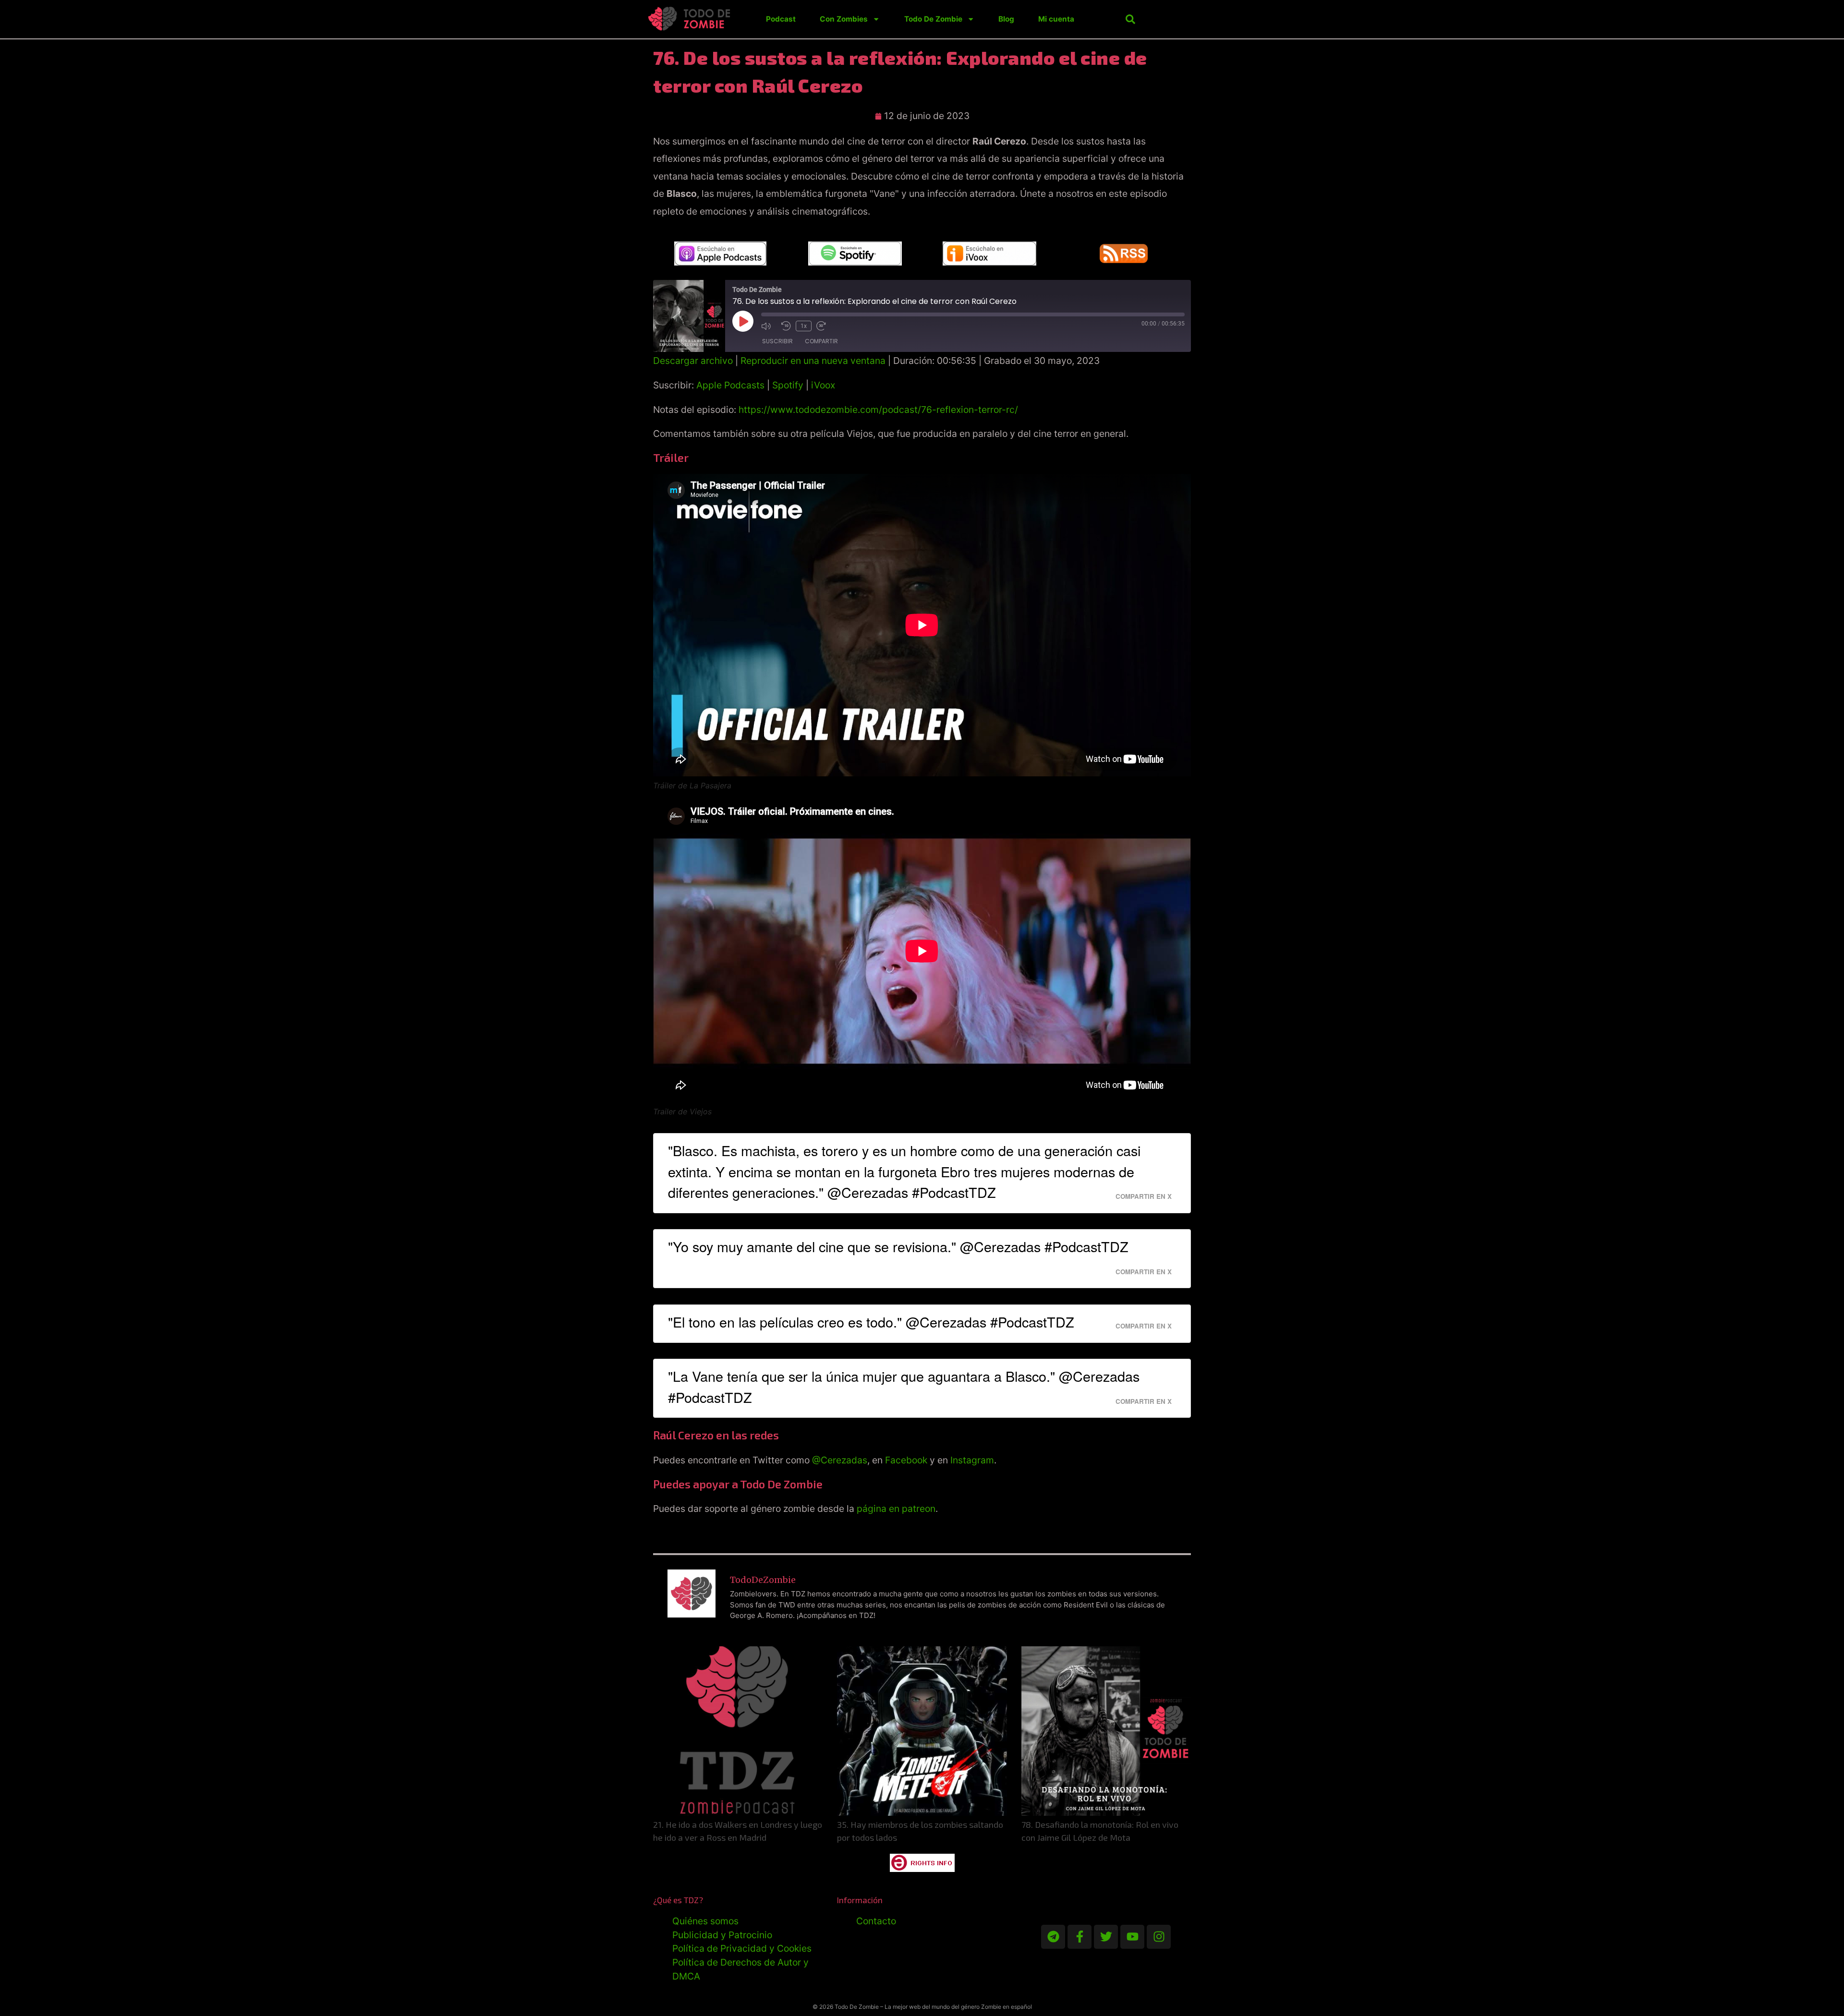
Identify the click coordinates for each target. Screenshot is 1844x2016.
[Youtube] (1132, 1937)
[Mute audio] (769, 326)
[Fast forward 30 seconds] (824, 326)
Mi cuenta (1056, 19)
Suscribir (777, 341)
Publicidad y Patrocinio (722, 1935)
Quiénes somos (705, 1921)
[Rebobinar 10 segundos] (786, 326)
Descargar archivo (693, 361)
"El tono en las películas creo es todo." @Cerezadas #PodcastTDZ (871, 1322)
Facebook (906, 1460)
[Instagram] (1159, 1937)
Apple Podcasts (730, 385)
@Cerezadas (840, 1460)
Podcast (781, 19)
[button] (1130, 19)
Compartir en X (1144, 1196)
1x (804, 326)
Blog (1006, 19)
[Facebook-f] (1080, 1937)
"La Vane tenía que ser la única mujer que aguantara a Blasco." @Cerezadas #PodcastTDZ (904, 1386)
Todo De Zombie (933, 19)
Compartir (821, 341)
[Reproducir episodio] (743, 321)
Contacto (876, 1921)
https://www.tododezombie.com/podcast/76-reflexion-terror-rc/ (878, 410)
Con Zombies (844, 19)
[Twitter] (1106, 1937)
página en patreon (896, 1509)
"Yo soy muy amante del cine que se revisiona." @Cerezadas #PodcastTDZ (898, 1246)
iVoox (823, 385)
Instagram (972, 1460)
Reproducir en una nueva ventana (813, 361)
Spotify (788, 385)
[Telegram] (1053, 1937)
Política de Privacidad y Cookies (742, 1948)
